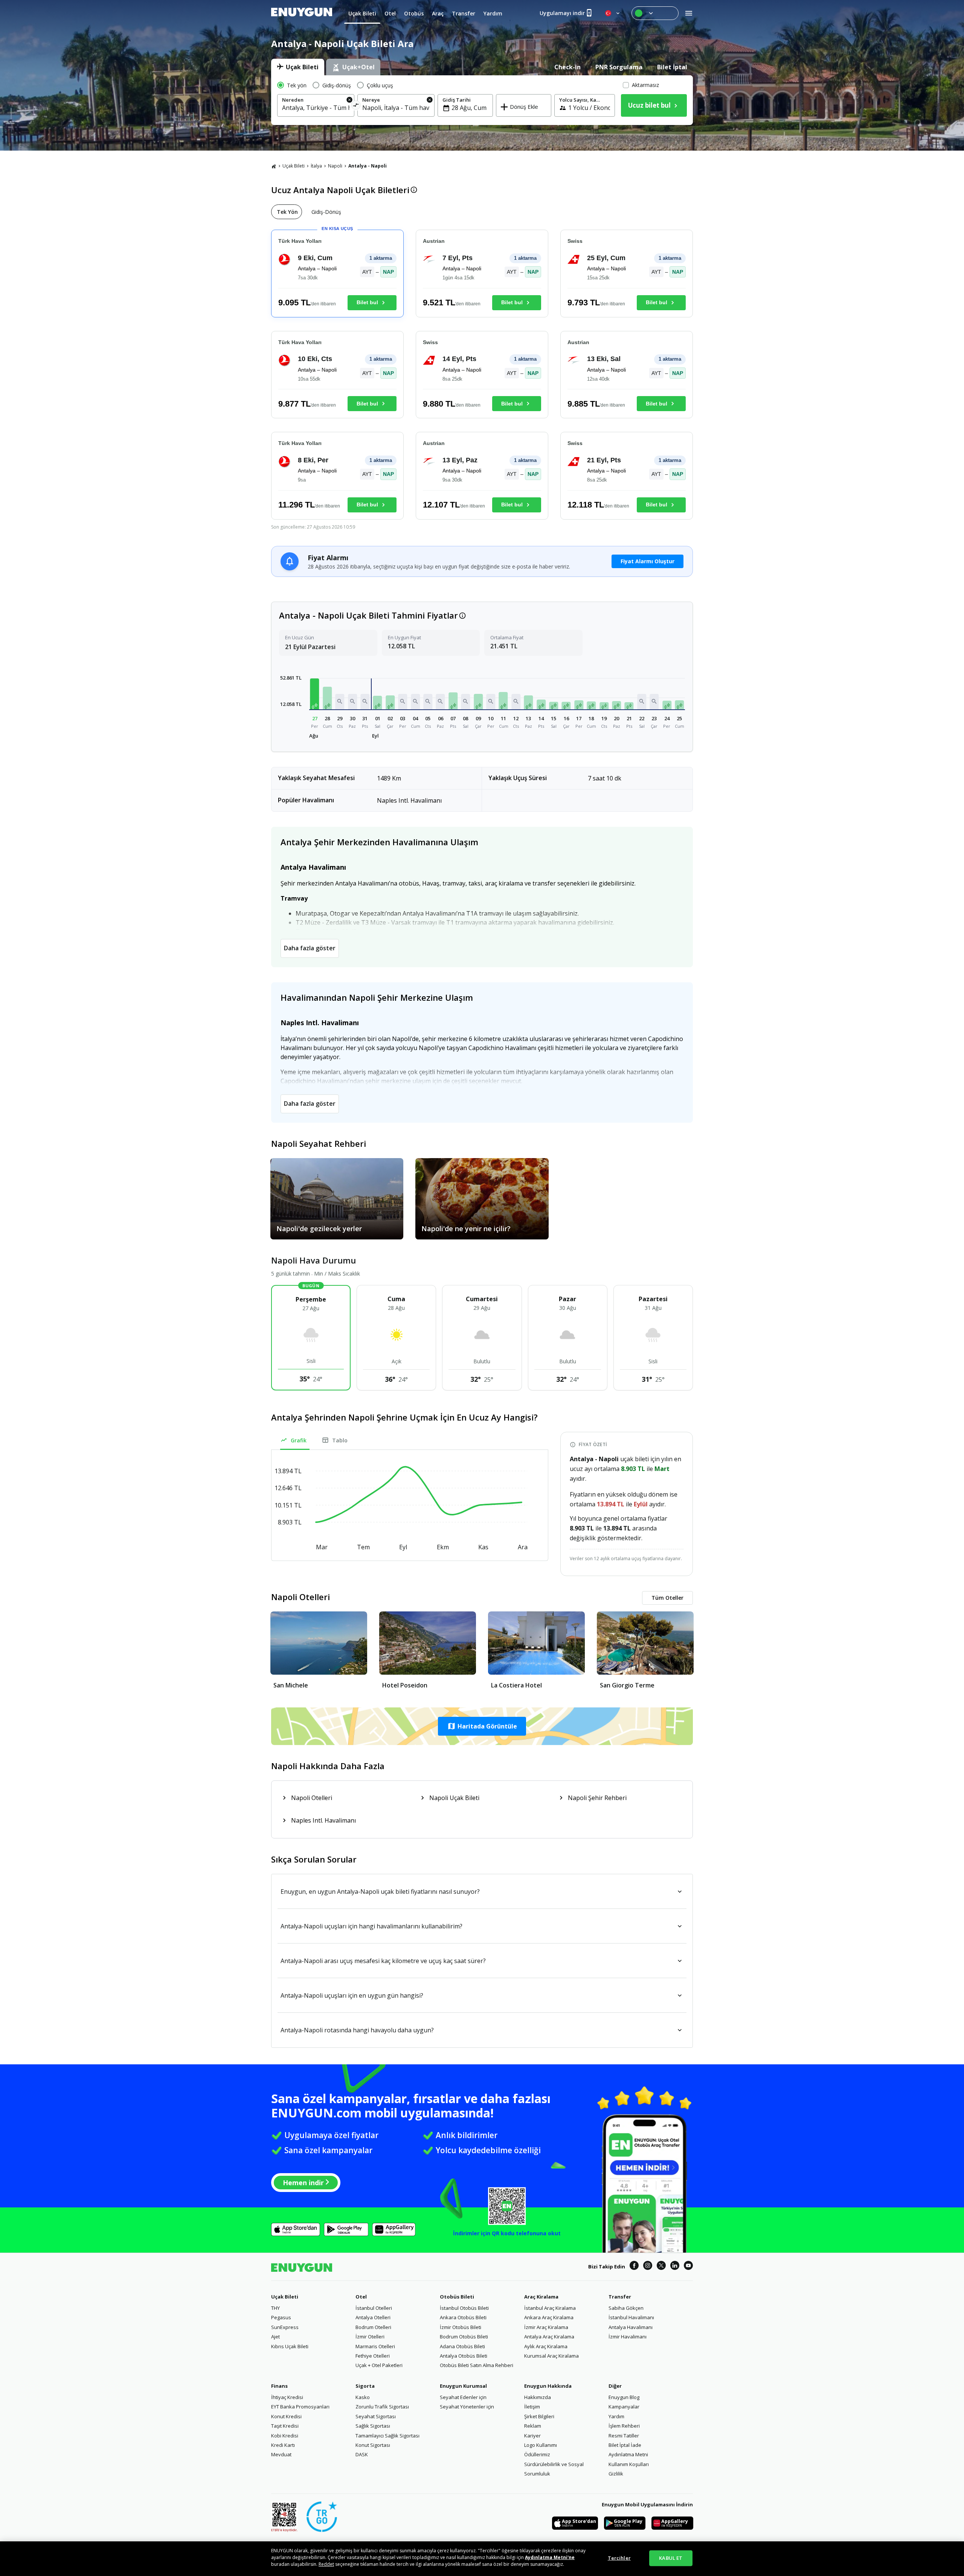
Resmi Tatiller (624, 2436)
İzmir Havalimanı (628, 2337)
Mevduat (281, 2454)
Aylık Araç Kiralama (546, 2346)
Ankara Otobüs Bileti (463, 2317)
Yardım (616, 2416)
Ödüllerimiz (537, 2454)
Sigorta (365, 2386)
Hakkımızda (538, 2397)
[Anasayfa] (274, 166)
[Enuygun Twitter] (661, 2267)
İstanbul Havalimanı (631, 2317)
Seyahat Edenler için (463, 2397)
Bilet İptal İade (625, 2445)
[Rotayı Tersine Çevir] (356, 106)
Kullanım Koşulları (629, 2464)
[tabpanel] (482, 100)
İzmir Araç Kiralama (546, 2327)
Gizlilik (616, 2474)
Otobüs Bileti (457, 2297)
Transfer (620, 2297)
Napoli (335, 166)
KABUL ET (671, 2558)
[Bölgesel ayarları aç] (613, 13)
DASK (362, 2454)
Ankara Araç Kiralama (549, 2317)
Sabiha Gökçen (626, 2308)
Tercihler (619, 2558)
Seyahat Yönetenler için (467, 2407)
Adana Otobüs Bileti (462, 2346)
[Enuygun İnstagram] (648, 2267)
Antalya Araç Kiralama (549, 2337)
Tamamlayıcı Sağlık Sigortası (387, 2436)
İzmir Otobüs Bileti (461, 2327)
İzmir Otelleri (370, 2337)
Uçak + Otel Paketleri (379, 2365)
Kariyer (532, 2436)
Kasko (363, 2397)
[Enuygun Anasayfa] (302, 13)
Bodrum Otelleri (373, 2327)
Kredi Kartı (283, 2445)
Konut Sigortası (373, 2445)
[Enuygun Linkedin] (675, 2267)
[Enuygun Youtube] (688, 2267)
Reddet (326, 2564)
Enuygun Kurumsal (463, 2386)
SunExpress (285, 2327)
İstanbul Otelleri (374, 2308)
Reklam (533, 2426)
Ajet (275, 2337)
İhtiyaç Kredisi (287, 2397)
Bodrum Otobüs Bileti (464, 2337)
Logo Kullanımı (541, 2445)
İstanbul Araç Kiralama (550, 2308)
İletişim (532, 2407)
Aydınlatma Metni (628, 2454)
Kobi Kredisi (285, 2436)
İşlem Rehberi (624, 2426)
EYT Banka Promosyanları (300, 2407)
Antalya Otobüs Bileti (464, 2356)
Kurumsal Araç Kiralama (551, 2356)
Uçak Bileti (294, 166)
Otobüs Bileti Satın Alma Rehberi (477, 2365)
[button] (315, 694)
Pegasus (281, 2317)
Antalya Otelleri (373, 2317)
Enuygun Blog (624, 2397)
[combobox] (316, 108)
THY (275, 2308)
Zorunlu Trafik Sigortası (382, 2407)
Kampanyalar (624, 2407)
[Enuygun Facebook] (634, 2267)
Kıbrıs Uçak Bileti (290, 2346)
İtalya (316, 166)
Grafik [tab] (299, 1440)
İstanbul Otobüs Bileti (464, 2308)
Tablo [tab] (340, 1440)
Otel (361, 2297)
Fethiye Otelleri (373, 2356)
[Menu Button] (655, 13)
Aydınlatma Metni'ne (550, 2557)
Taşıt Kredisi (285, 2426)
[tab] (298, 67)
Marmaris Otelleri (375, 2346)
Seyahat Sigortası (376, 2416)
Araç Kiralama (541, 2297)
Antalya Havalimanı (631, 2327)
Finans (279, 2386)
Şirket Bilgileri (539, 2416)
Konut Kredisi (286, 2416)
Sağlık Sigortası (373, 2426)
